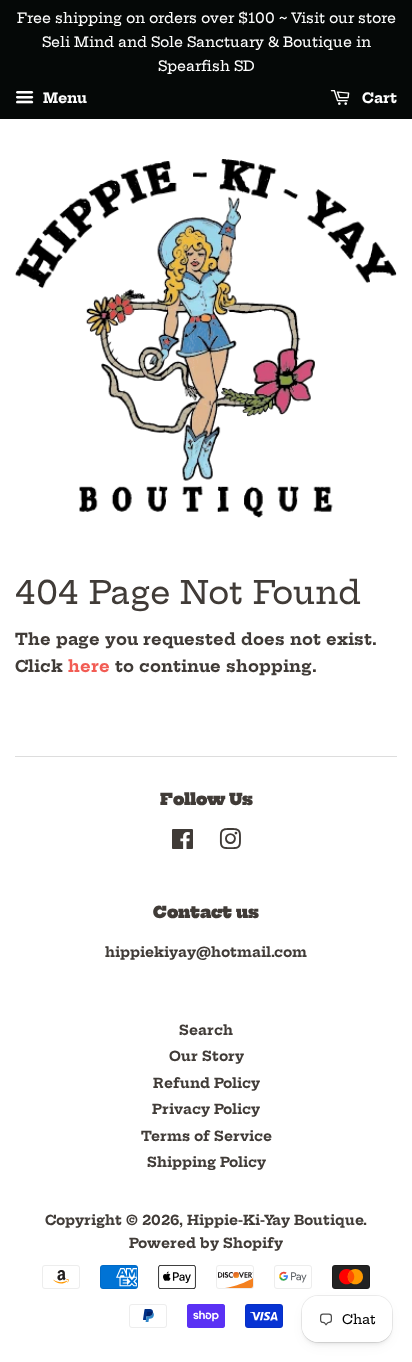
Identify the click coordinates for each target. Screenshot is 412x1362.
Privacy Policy (206, 1109)
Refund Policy (206, 1083)
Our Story (206, 1056)
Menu (63, 99)
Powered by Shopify (206, 1243)
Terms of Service (206, 1136)
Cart (377, 99)
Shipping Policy (206, 1162)
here (89, 666)
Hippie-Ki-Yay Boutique (275, 1220)
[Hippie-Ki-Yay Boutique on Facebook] (182, 843)
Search (206, 1030)
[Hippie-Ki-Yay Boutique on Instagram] (230, 843)
